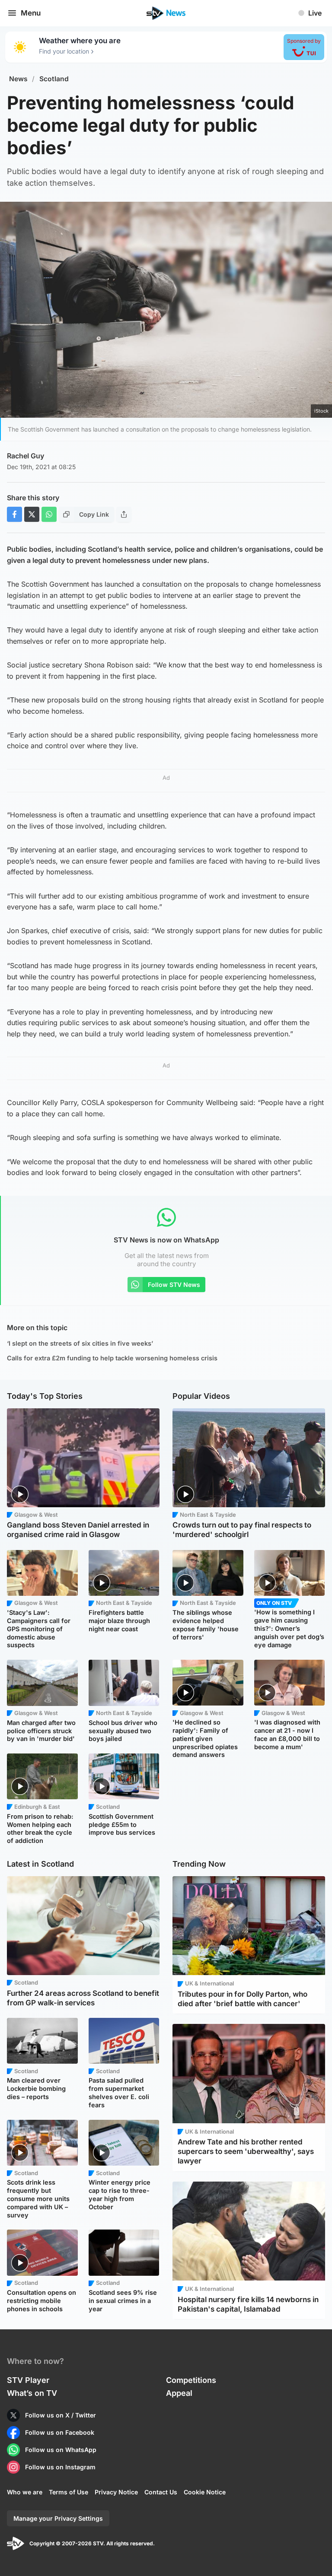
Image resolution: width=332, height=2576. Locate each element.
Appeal (179, 2393)
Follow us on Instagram (60, 2467)
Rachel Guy (26, 456)
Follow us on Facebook (60, 2432)
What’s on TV (32, 2393)
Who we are (25, 2492)
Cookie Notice (205, 2492)
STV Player (28, 2380)
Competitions (191, 2380)
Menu (31, 13)
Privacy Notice (116, 2492)
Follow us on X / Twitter (61, 2415)
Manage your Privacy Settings (58, 2518)
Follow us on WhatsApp (61, 2450)
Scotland (54, 79)
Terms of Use (69, 2492)
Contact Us (161, 2492)
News (18, 79)
